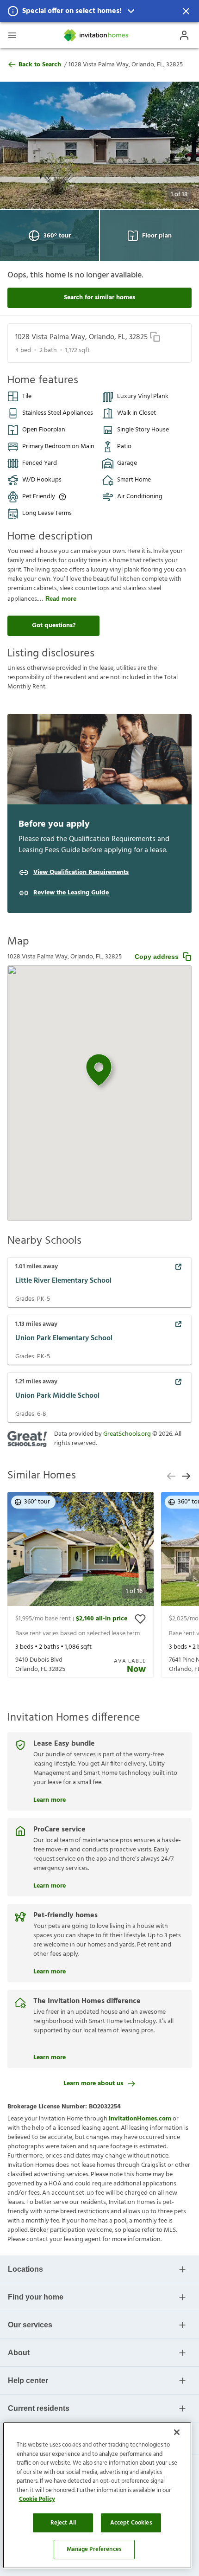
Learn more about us (93, 2084)
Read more (61, 599)
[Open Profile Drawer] (184, 35)
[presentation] (81, 1585)
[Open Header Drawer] (12, 35)
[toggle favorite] (140, 1619)
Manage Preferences (94, 2549)
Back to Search (40, 65)
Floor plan (157, 236)
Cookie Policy (37, 2499)
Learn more (50, 1799)
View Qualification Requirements (81, 873)
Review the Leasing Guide (71, 893)
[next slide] (186, 1476)
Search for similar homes (99, 298)
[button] (99, 11)
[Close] (177, 2432)
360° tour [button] (37, 1502)
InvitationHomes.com (140, 2119)
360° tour (57, 236)
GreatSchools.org (127, 1434)
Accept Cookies (131, 2523)
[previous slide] (171, 1476)
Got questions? (54, 626)
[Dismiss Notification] (186, 11)
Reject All (63, 2523)
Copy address (157, 957)
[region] (97, 2495)
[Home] (97, 35)
